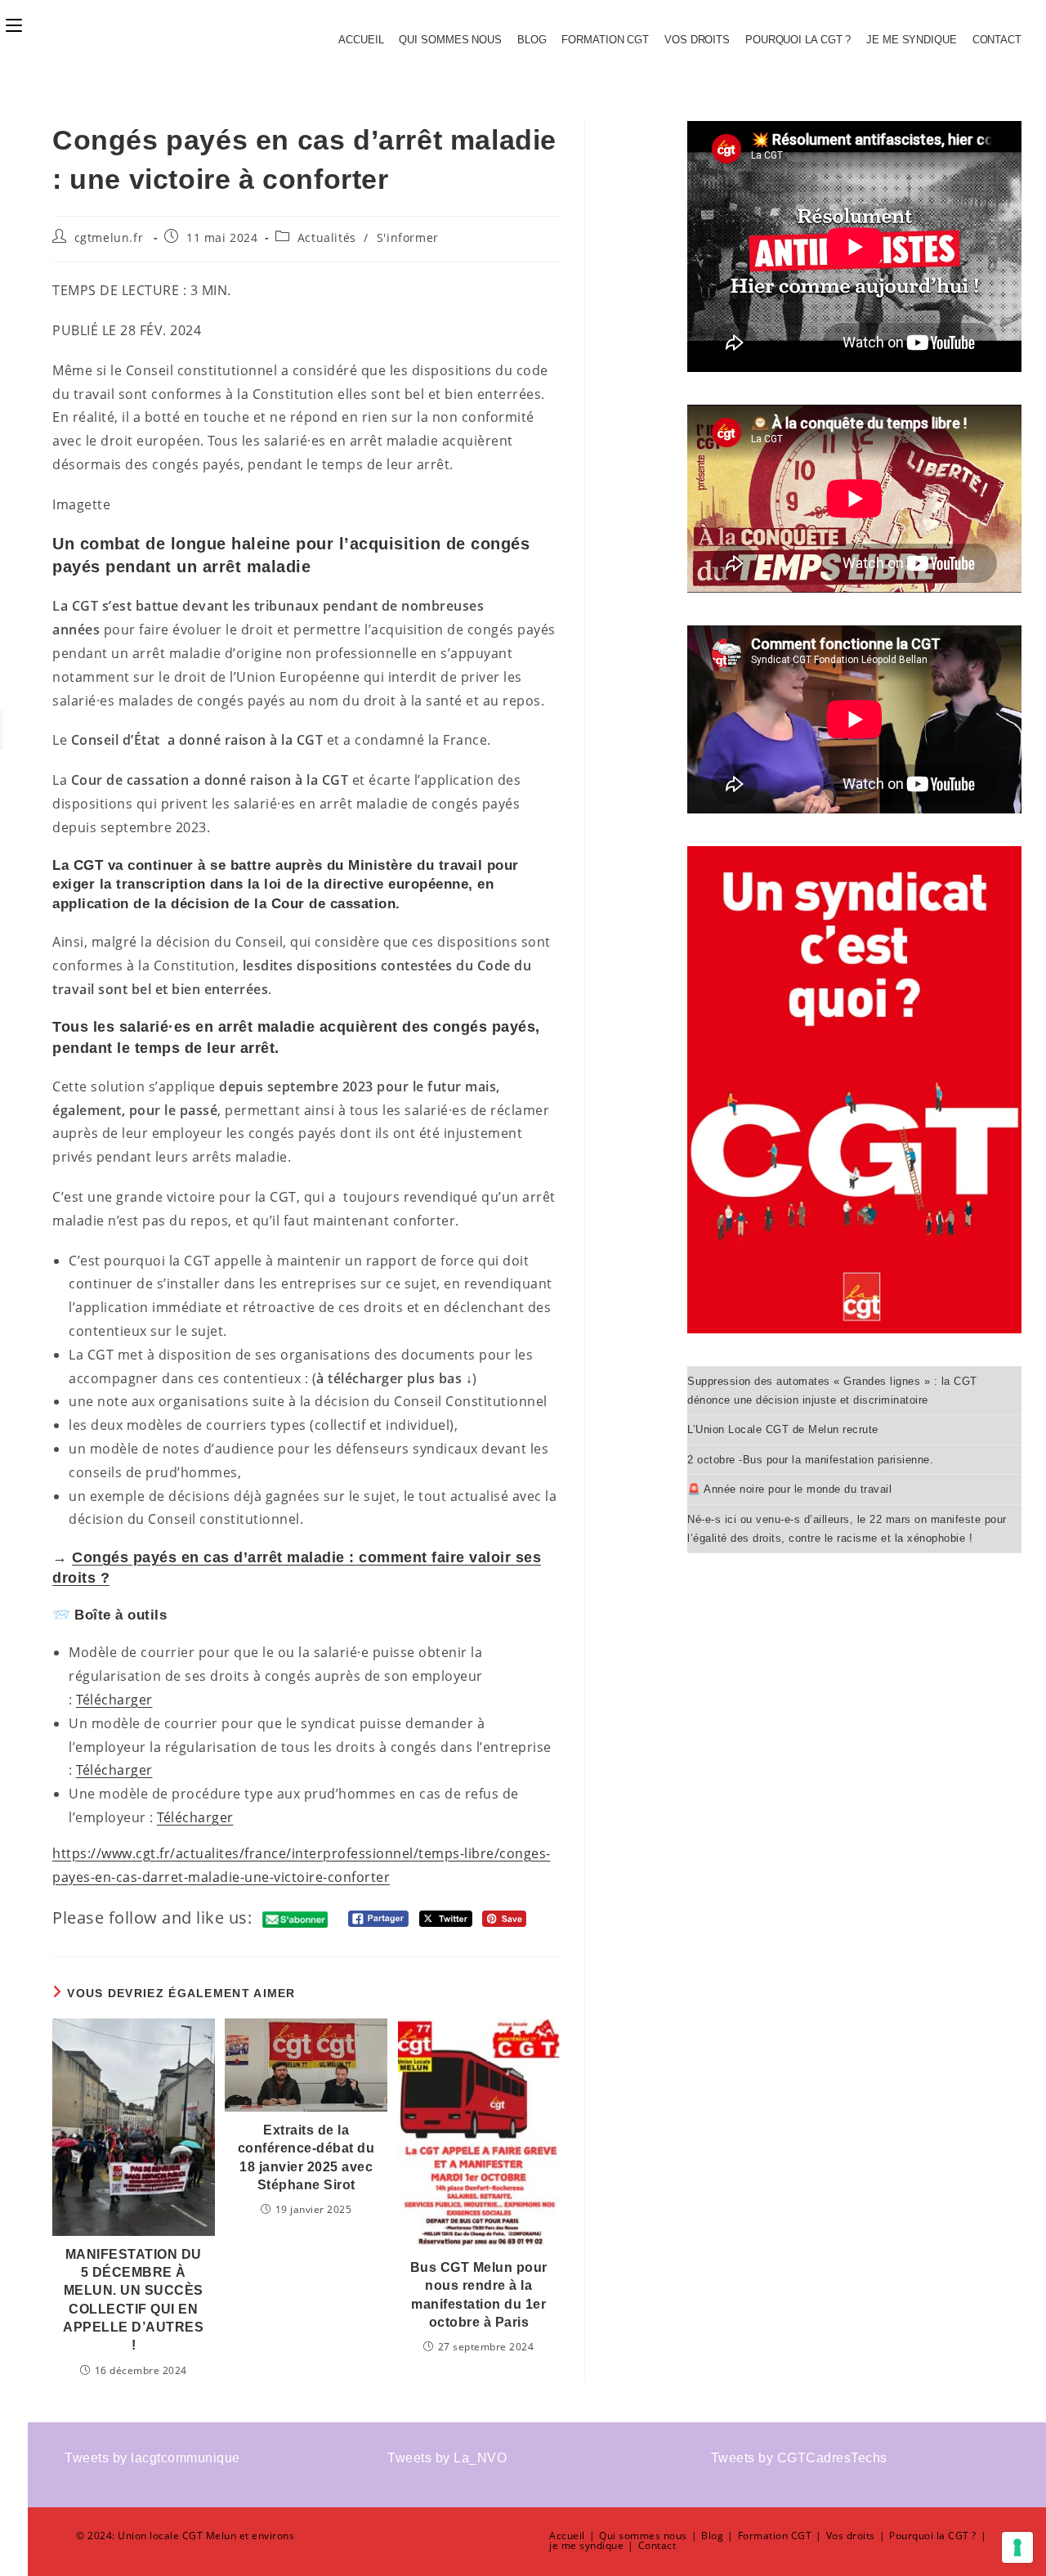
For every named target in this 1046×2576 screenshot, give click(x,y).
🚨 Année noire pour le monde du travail (789, 1489)
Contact (997, 40)
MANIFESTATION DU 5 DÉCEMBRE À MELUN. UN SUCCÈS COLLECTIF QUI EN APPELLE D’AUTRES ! (133, 2300)
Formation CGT (605, 40)
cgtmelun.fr (109, 237)
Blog (532, 40)
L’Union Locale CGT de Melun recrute (783, 1429)
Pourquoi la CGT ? (798, 40)
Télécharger (114, 1700)
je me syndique (912, 40)
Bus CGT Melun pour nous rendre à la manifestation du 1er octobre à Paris (479, 2295)
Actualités (327, 237)
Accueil (361, 40)
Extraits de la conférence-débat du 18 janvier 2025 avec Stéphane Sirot (306, 2157)
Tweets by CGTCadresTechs (799, 2458)
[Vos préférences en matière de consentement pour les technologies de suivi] (1017, 2547)
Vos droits (697, 40)
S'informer (408, 237)
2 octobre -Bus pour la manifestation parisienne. (810, 1460)
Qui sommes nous (450, 40)
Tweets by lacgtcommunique (152, 2458)
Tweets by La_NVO (447, 2458)
